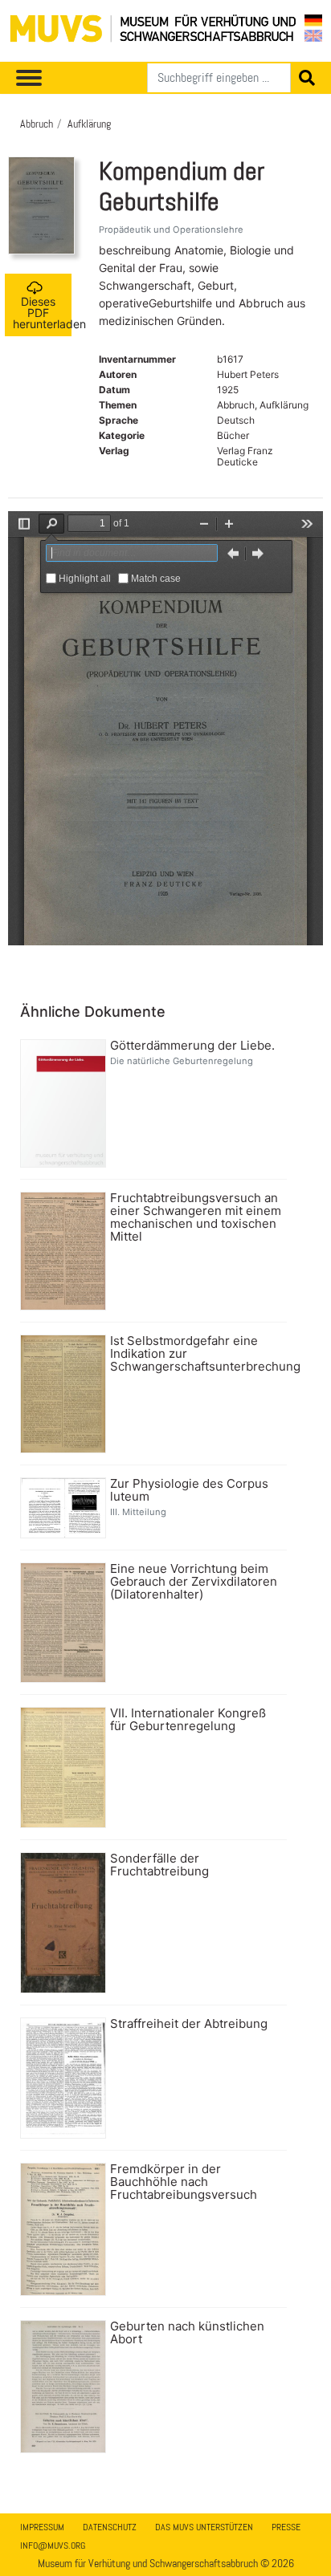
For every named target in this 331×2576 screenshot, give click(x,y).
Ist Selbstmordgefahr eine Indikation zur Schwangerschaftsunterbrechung (196, 1354)
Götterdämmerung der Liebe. (192, 1046)
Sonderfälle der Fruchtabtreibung (159, 1865)
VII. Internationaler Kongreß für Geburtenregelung (188, 1720)
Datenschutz (110, 2527)
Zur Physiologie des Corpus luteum (189, 1490)
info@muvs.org (53, 2546)
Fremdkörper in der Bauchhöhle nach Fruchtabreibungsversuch (184, 2182)
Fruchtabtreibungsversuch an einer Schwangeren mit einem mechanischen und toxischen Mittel (196, 1217)
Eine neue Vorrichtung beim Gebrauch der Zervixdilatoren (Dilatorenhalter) (194, 1582)
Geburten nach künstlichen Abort (187, 2333)
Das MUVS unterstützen (204, 2527)
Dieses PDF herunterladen (42, 313)
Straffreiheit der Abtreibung (189, 2024)
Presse (286, 2527)
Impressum (42, 2527)
